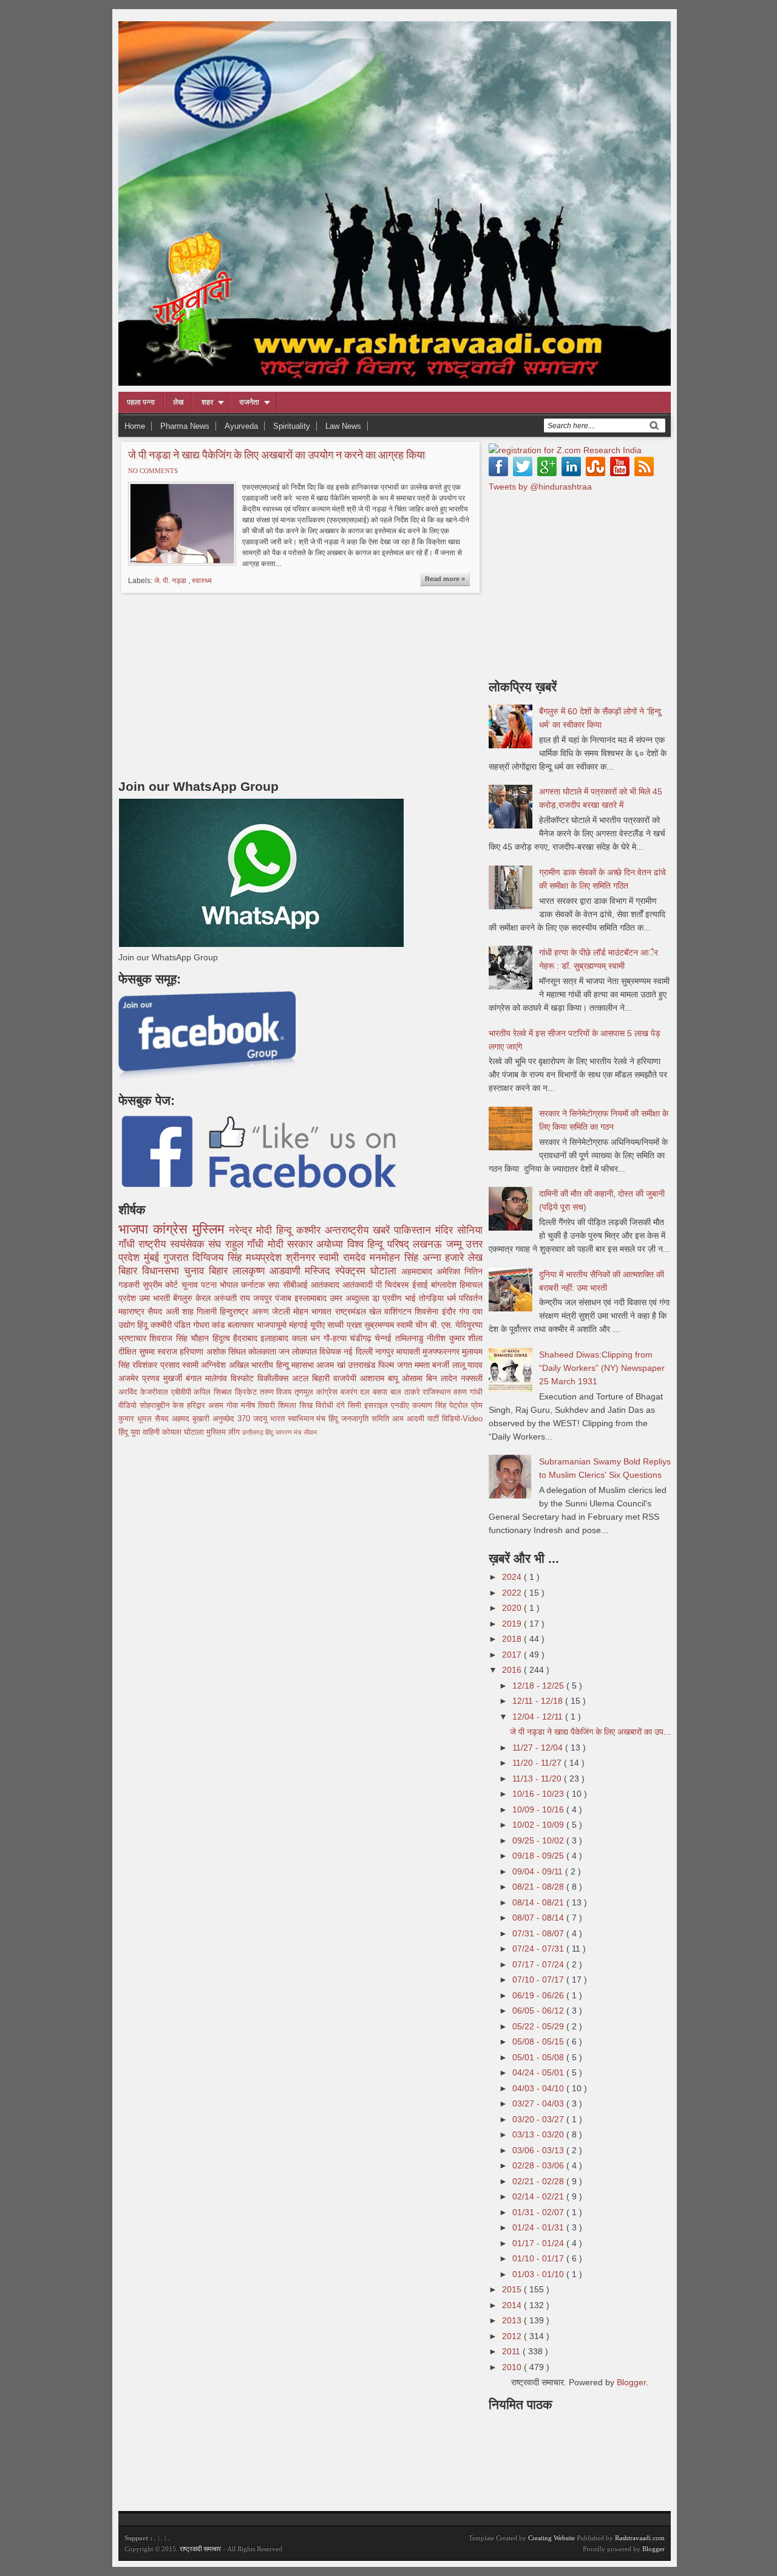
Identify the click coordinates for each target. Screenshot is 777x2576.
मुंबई (154, 1258)
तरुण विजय (277, 1392)
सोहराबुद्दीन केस (163, 1406)
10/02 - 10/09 (539, 1825)
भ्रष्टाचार (134, 1338)
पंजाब (285, 1298)
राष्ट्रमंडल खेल (360, 1311)
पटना (210, 1285)
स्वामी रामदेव (344, 1258)
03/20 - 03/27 (539, 2119)
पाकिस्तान (415, 1230)
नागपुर (386, 1351)
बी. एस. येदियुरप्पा (456, 1325)
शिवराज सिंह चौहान (181, 1338)
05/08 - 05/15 (539, 2041)
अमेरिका (450, 1271)
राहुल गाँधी (246, 1244)
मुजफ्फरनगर (442, 1351)
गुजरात (178, 1258)
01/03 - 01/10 (539, 2274)
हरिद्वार (198, 1406)
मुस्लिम (211, 1229)
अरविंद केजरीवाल (145, 1392)
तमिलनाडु (411, 1338)
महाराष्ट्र (133, 1311)
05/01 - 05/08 (539, 2057)
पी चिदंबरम (394, 1285)
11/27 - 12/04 (539, 1748)
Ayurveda (241, 426)
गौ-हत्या (337, 1338)
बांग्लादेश (445, 1285)
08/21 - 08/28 (539, 1887)
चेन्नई (385, 1338)
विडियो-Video (462, 1419)
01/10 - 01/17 (539, 2258)
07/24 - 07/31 (539, 1949)
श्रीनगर (303, 1258)
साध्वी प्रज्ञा (345, 1325)
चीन (422, 1325)
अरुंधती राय (233, 1298)
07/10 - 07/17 (539, 1980)
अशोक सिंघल (227, 1351)
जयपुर (264, 1298)
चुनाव (191, 1285)
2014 (513, 2305)
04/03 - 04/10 (539, 2088)
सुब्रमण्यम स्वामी (390, 1325)
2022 (513, 1593)
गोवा (234, 1406)
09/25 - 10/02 (539, 1840)
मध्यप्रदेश (266, 1258)
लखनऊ (429, 1244)
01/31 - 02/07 (539, 2212)
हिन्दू (286, 1230)
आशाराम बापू (381, 1378)
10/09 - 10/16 (539, 1809)
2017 (513, 1655)
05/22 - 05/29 (539, 2026)
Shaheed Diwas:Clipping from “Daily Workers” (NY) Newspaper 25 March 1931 (602, 1368)
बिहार (221, 1271)
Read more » (445, 579)
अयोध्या (331, 1244)
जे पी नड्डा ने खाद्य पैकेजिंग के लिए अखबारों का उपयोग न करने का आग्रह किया (277, 454)
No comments (153, 471)
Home (135, 426)
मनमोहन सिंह (396, 1258)
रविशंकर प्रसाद (157, 1365)
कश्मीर (310, 1230)
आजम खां (332, 1365)
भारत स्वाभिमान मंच (300, 1419)
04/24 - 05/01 (539, 2072)
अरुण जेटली (273, 1311)
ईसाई (422, 1285)
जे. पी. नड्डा (171, 581)
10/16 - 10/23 (539, 1794)
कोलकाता (263, 1351)
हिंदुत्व (223, 1338)
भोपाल (230, 1285)
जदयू (262, 1419)
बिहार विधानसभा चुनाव (164, 1271)
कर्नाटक (254, 1285)
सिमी (356, 1406)
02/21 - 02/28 (539, 2181)
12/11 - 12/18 (539, 1701)
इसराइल (378, 1406)
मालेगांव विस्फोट (231, 1378)
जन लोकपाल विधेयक (311, 1351)
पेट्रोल (460, 1406)
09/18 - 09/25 (539, 1856)
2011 (512, 2351)
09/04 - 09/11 (539, 1871)
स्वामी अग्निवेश (205, 1365)
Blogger (631, 2382)
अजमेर (130, 1378)
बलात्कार (242, 1325)
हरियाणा (193, 1351)
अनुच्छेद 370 (233, 1419)
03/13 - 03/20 (539, 2134)
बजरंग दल (357, 1392)
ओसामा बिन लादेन (431, 1378)
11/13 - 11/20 (538, 1778)
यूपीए (319, 1325)
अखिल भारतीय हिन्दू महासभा (273, 1365)
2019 (513, 1624)
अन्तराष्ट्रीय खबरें (359, 1230)
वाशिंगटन (399, 1311)
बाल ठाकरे (407, 1392)
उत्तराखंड (363, 1365)
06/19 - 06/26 (539, 1995)
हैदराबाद (247, 1338)
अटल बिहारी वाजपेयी (326, 1378)
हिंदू (144, 1325)
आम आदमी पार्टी (417, 1419)
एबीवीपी (183, 1392)
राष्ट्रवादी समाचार (200, 2549)
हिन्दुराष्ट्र (236, 1311)
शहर (207, 402)
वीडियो (129, 1406)
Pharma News (185, 426)
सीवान (310, 1432)
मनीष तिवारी (260, 1406)
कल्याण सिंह (431, 1406)
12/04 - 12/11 (539, 1717)
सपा (275, 1285)
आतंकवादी (359, 1285)
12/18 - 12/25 (539, 1686)
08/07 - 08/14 (539, 1918)
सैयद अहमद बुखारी (184, 1419)
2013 (513, 2320)
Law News (343, 426)
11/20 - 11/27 (538, 1763)
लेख (178, 402)
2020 (513, 1608)
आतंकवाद (327, 1285)
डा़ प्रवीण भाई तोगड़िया (409, 1298)
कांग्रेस (173, 1229)
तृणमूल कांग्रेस (317, 1392)
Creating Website (551, 2538)
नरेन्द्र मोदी (253, 1230)
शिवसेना (428, 1311)
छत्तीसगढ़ (254, 1432)
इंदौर (450, 1311)
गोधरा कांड (210, 1325)
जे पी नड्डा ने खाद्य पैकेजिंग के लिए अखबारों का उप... (590, 1732)
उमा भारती (156, 1298)
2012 (513, 2336)
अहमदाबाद (419, 1271)
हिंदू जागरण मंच (284, 1432)
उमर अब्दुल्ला (351, 1298)
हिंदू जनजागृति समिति (360, 1419)
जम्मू (456, 1244)
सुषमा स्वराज (159, 1351)
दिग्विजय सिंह (219, 1258)
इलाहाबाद (276, 1338)
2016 (513, 1670)
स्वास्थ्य (202, 581)
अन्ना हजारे (446, 1258)
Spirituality (292, 426)
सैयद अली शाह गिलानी (184, 1311)
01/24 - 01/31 (539, 2227)
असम (217, 1406)
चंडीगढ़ (362, 1338)
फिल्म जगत (396, 1365)
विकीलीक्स (275, 1378)
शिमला (289, 1406)
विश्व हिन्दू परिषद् (380, 1244)
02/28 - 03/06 (539, 2165)
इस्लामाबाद (312, 1298)
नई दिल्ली (359, 1351)
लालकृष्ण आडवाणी (269, 1271)
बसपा (382, 1392)
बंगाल (195, 1378)
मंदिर (446, 1230)
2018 (513, 1639)
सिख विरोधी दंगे (324, 1406)
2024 (513, 1577)
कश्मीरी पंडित (172, 1325)
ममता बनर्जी (433, 1365)
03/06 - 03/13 (539, 2150)
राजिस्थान (438, 1392)
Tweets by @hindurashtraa (540, 487)
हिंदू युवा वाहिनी (140, 1432)
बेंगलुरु (184, 1298)
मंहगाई (300, 1325)
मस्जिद (320, 1271)
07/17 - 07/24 (539, 1964)
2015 (513, 2289)
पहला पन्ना (141, 402)
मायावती (409, 1351)
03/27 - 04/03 (539, 2103)
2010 (513, 2367)
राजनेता (249, 402)
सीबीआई (297, 1285)
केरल (205, 1298)
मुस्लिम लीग (224, 1432)
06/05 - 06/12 (539, 2011)
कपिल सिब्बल (214, 1392)
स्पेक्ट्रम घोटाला (368, 1271)
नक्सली (472, 1378)
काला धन (308, 1338)
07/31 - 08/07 (539, 1933)
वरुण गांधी (468, 1392)
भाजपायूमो (273, 1325)
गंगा (466, 1311)
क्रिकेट (247, 1392)
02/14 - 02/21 (539, 2196)
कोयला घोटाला (184, 1432)
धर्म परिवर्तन (465, 1298)
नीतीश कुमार (447, 1338)
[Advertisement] (220, 683)
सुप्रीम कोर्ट (162, 1285)
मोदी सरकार (292, 1244)
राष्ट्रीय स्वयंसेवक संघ (182, 1244)
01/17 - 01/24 (539, 2243)
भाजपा (136, 1229)
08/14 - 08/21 (539, 1902)
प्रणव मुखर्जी (164, 1378)
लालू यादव (467, 1365)
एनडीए (402, 1406)
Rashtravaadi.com (640, 2538)
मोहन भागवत (314, 1311)
